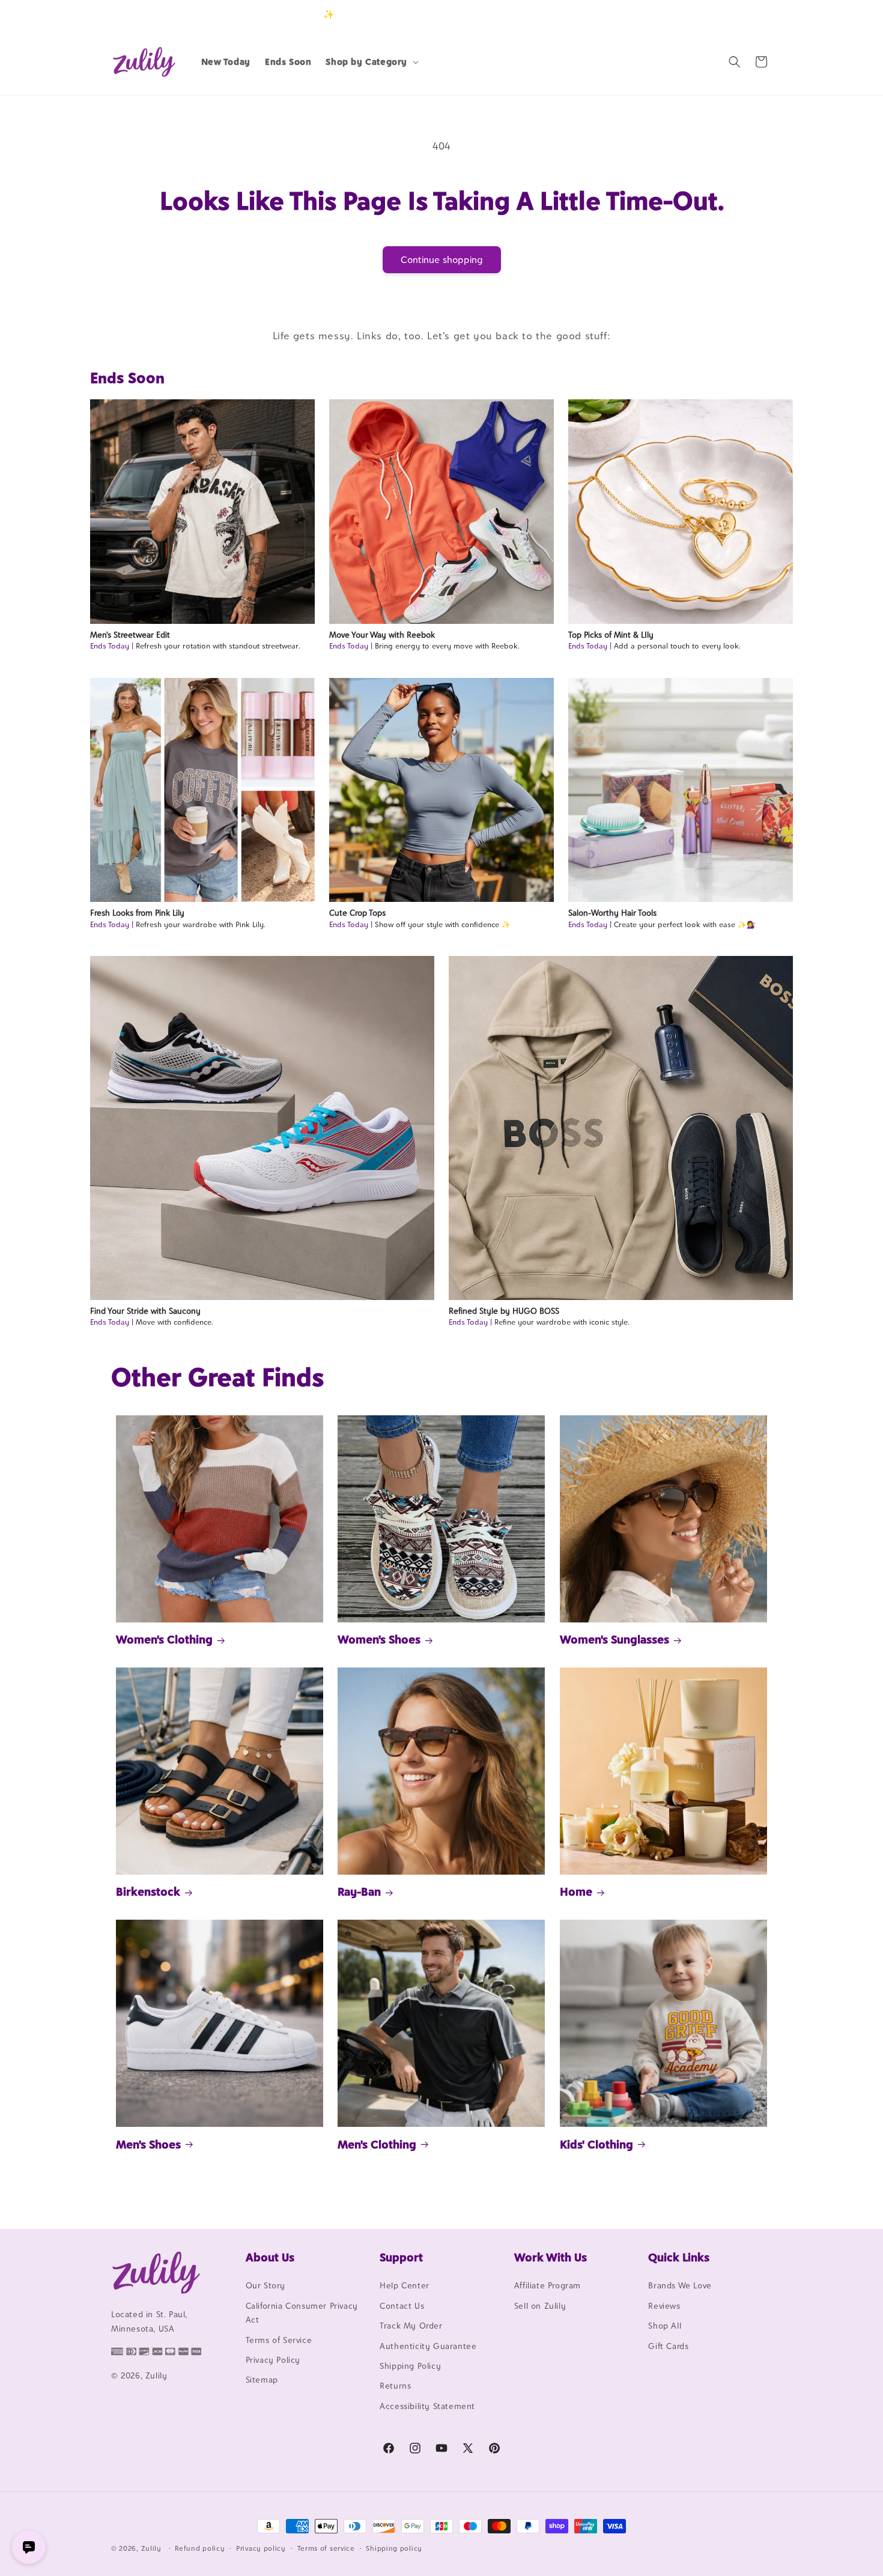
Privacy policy (261, 2548)
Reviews (664, 2306)
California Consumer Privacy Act (302, 2313)
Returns (395, 2386)
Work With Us (551, 2257)
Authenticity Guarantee (428, 2346)
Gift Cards (668, 2346)
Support (401, 2257)
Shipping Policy (410, 2366)
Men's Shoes (148, 2144)
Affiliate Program (548, 2286)
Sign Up (753, 14)
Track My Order (411, 2326)
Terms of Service (279, 2340)
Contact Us (402, 2306)
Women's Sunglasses (614, 1640)
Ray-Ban (359, 1891)
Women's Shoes (379, 1640)
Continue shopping (442, 260)
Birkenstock (148, 1891)
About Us (270, 2257)
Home (576, 1891)
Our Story (266, 2286)
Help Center (405, 2286)
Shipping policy (394, 2548)
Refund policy (200, 2548)
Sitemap (262, 2380)
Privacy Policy (273, 2360)
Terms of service (326, 2548)
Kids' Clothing (596, 2144)
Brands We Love (680, 2286)
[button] (371, 62)
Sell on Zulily (540, 2306)
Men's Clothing (377, 2144)
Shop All (665, 2326)
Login (716, 14)
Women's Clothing (164, 1640)
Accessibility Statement (427, 2406)
